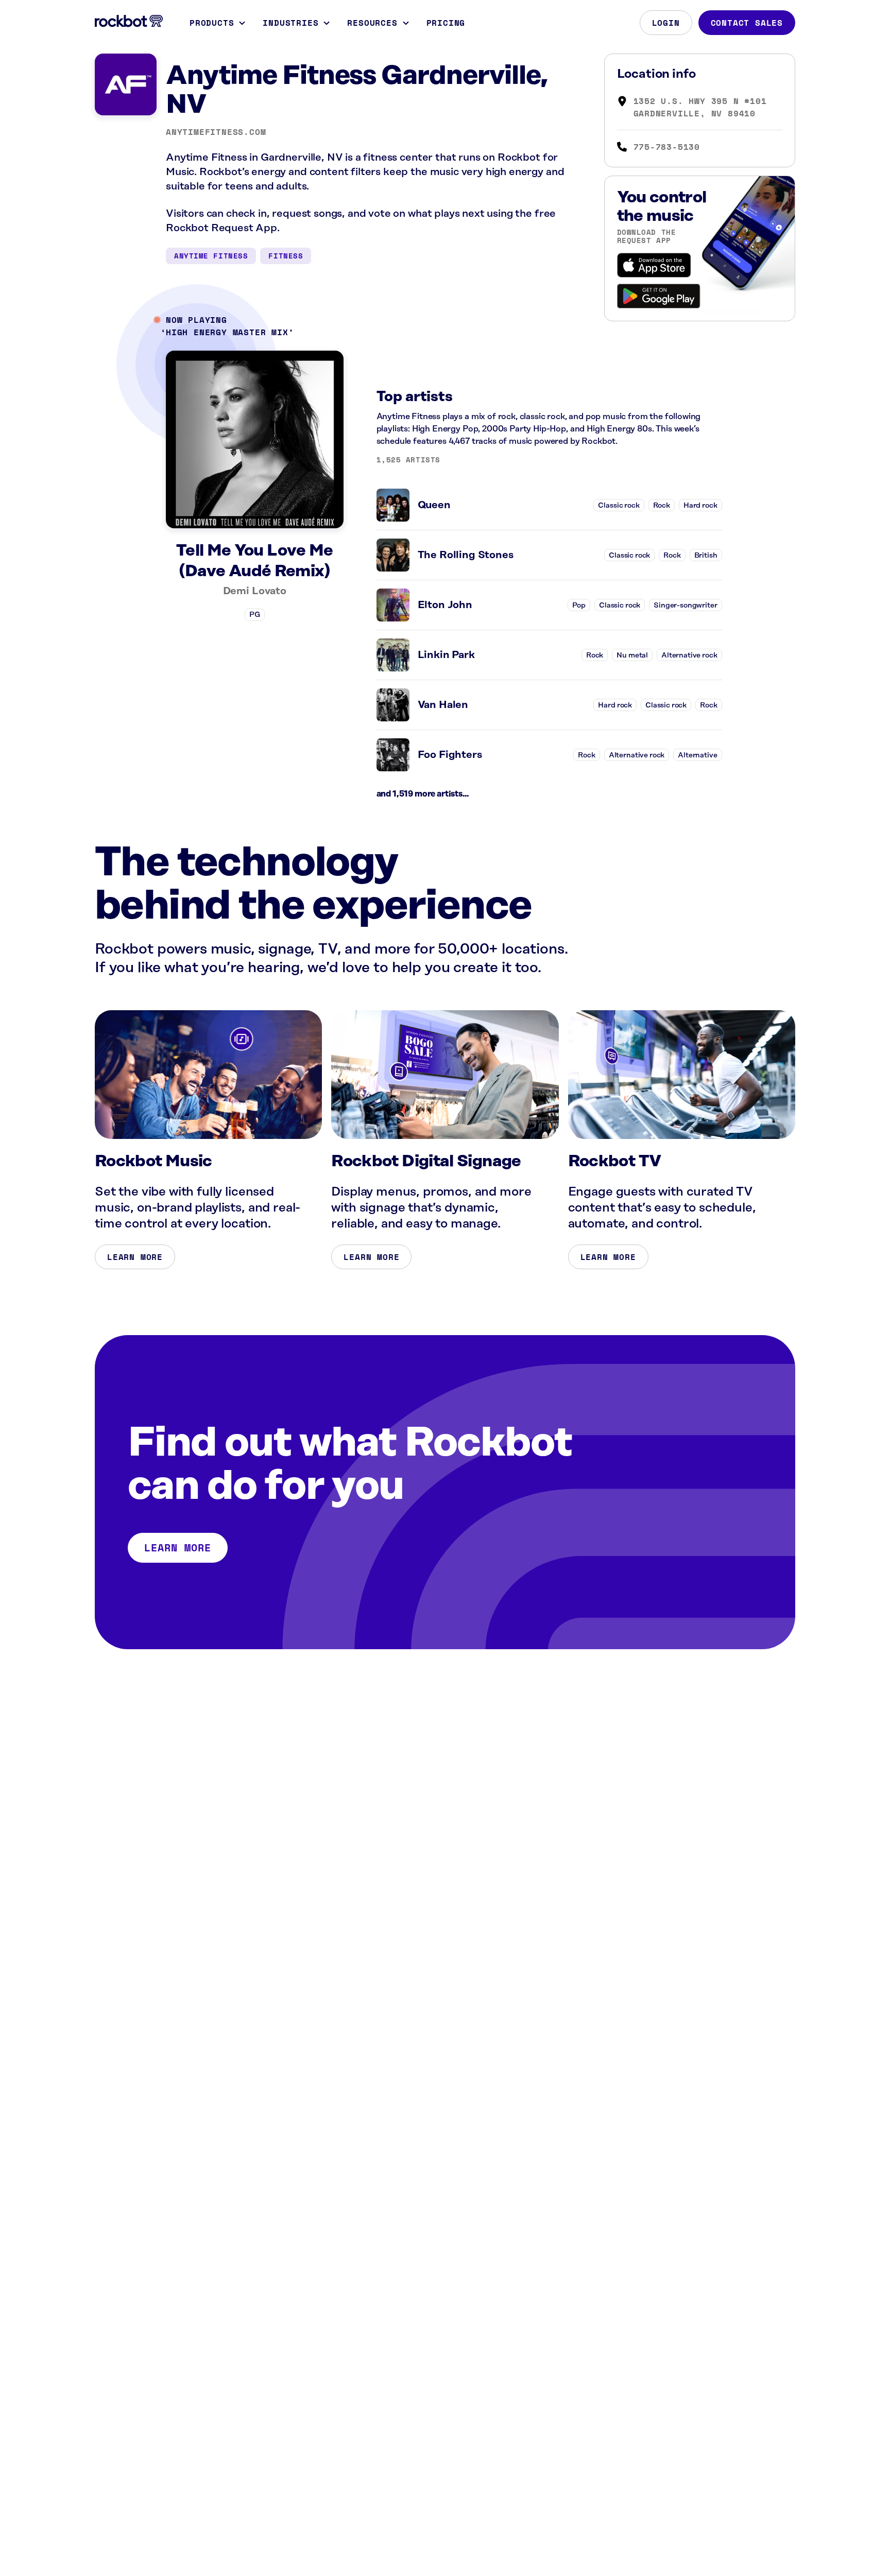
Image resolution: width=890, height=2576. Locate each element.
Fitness (286, 256)
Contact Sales (747, 23)
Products (212, 23)
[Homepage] (129, 21)
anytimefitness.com (216, 132)
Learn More (135, 1257)
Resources (372, 23)
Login (666, 23)
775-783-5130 (667, 147)
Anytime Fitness (211, 256)
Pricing (446, 23)
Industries (290, 23)
